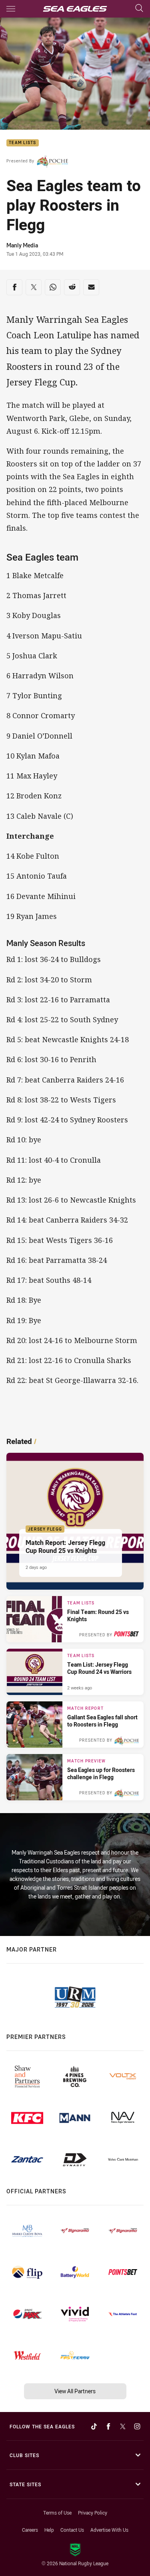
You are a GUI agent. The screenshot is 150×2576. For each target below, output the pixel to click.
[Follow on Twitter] (123, 2426)
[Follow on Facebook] (108, 2426)
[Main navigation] (11, 9)
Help (49, 2530)
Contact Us (72, 2530)
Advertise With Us (109, 2530)
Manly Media (22, 245)
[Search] (139, 9)
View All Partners (75, 2391)
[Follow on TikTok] (94, 2426)
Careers (30, 2530)
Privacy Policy (93, 2513)
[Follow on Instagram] (137, 2426)
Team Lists (23, 143)
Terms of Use (57, 2513)
